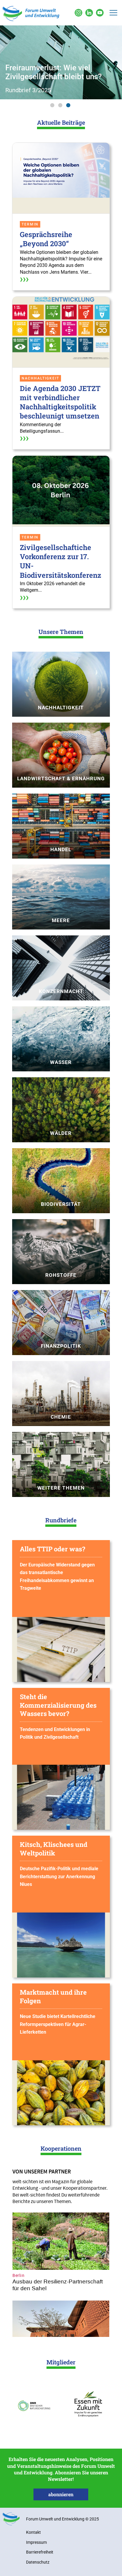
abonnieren (61, 2494)
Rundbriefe (61, 1520)
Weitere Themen (61, 1488)
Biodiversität (61, 1204)
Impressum (36, 2542)
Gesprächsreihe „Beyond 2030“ (46, 239)
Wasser (61, 1062)
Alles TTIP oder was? (53, 1549)
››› (24, 279)
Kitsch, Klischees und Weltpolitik (54, 1849)
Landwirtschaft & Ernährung (61, 778)
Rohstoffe (61, 1275)
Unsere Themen (61, 632)
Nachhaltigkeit (61, 708)
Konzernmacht (61, 991)
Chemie (61, 1417)
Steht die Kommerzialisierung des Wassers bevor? (58, 1705)
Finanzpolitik (61, 1346)
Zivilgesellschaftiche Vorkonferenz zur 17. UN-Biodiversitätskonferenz (61, 561)
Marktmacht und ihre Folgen (53, 1996)
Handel (61, 849)
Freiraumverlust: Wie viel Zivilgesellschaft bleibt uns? (54, 72)
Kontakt (33, 2532)
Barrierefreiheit (40, 2552)
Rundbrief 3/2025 (28, 90)
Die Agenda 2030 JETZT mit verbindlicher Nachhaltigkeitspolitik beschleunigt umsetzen (60, 402)
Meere (61, 920)
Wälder (61, 1133)
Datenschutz (38, 2562)
